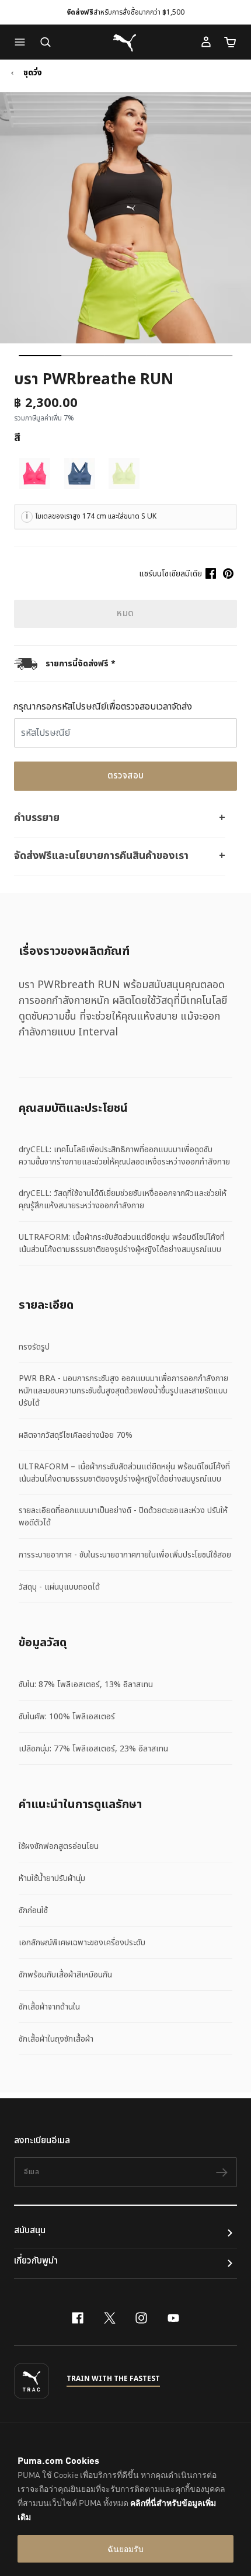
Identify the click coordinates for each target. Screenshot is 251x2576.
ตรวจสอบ (126, 776)
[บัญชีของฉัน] (206, 42)
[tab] (40, 356)
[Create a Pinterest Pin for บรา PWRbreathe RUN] (228, 573)
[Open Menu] (23, 42)
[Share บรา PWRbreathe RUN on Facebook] (211, 573)
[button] (23, 42)
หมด (125, 613)
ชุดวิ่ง (33, 73)
